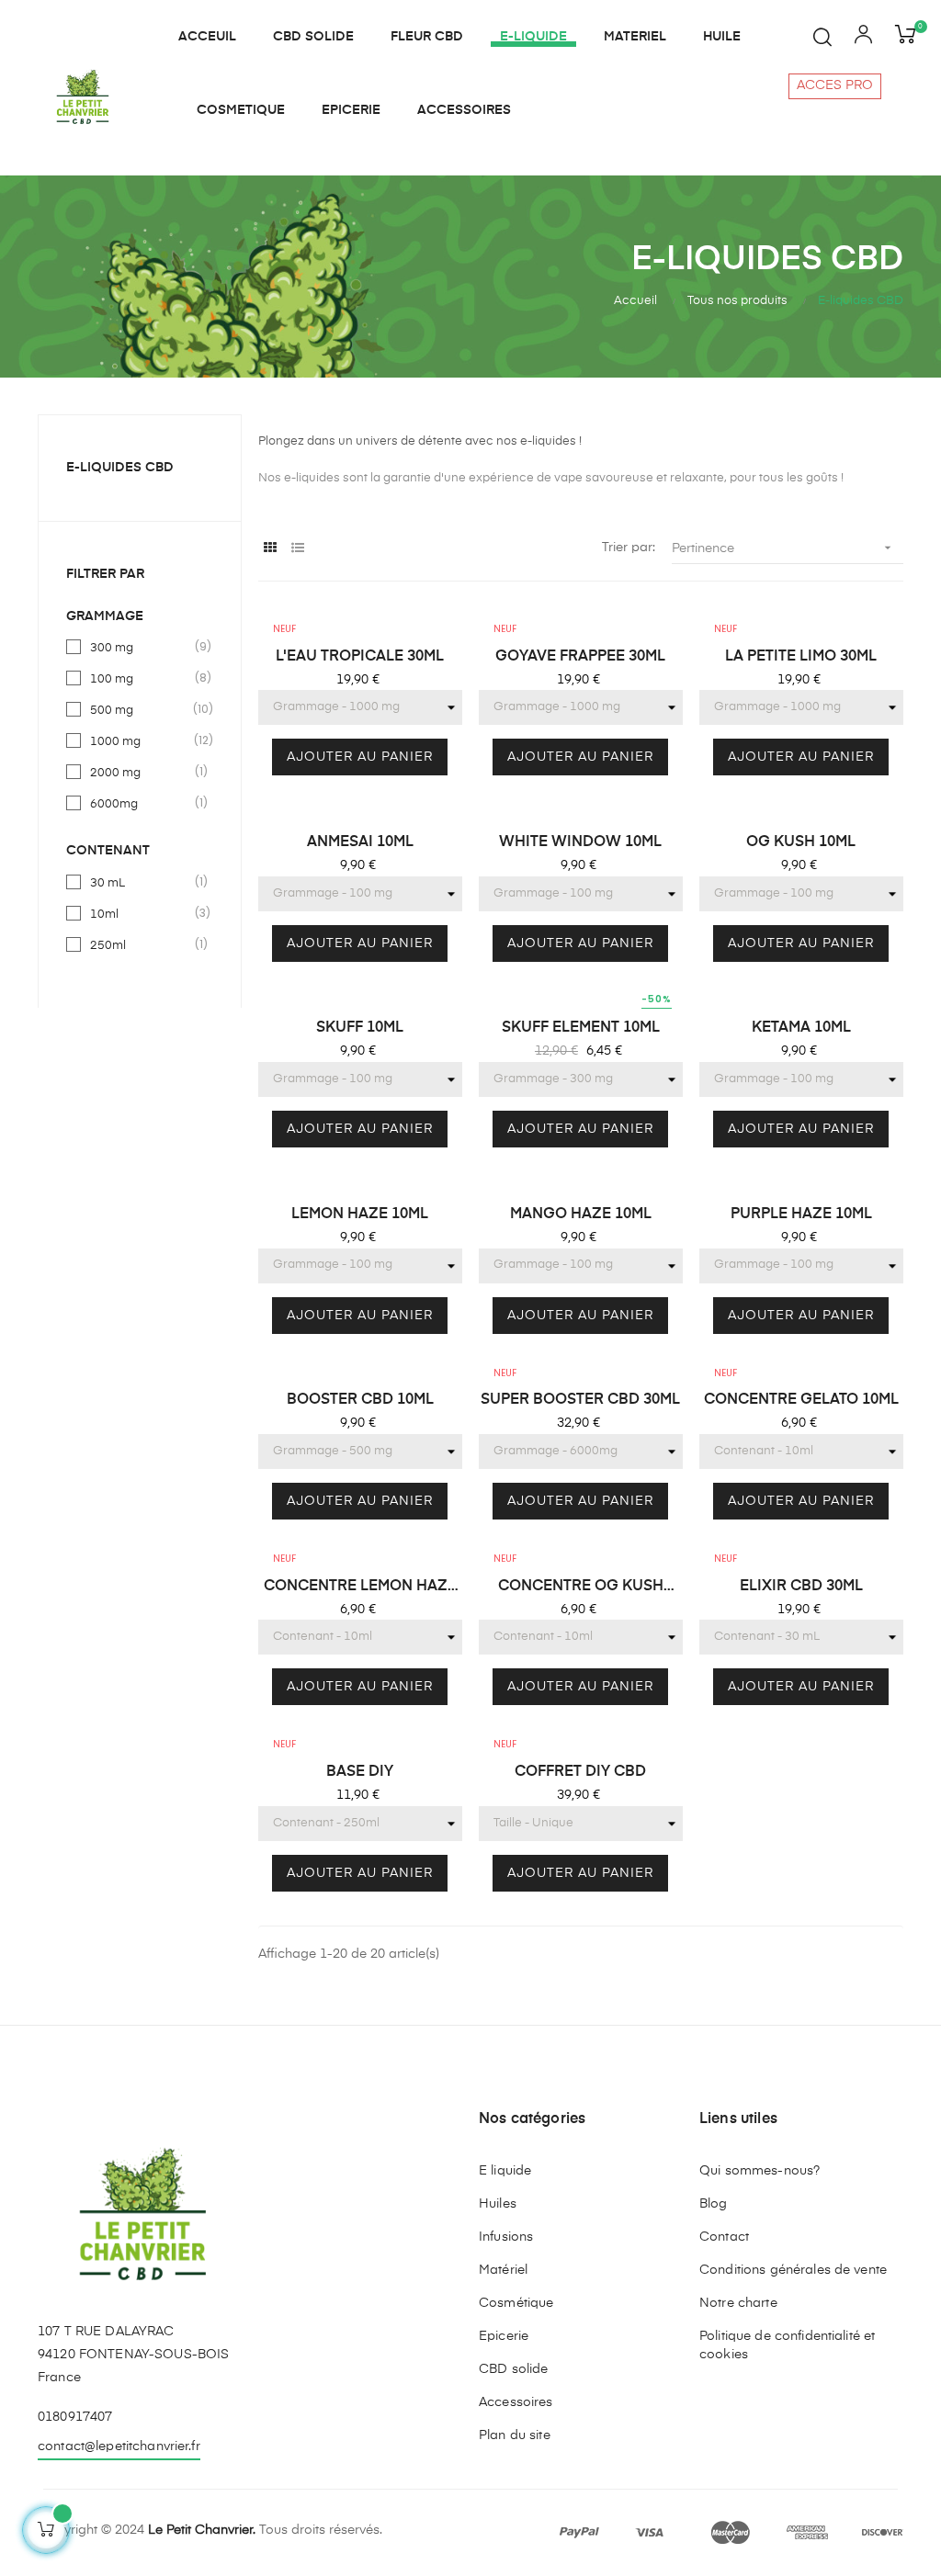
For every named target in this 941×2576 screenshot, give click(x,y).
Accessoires (516, 2402)
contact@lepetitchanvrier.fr (119, 2446)
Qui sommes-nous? (760, 2171)
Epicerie (504, 2336)
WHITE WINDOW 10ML (580, 842)
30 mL (141, 882)
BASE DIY (360, 1772)
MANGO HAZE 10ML (581, 1215)
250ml (141, 944)
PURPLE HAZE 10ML (801, 1215)
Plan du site (515, 2435)
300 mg (141, 647)
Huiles (498, 2204)
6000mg (141, 803)
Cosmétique (516, 2303)
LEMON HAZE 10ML (360, 1215)
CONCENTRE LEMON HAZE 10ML (360, 1587)
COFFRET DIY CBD (580, 1772)
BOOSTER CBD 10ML (360, 1400)
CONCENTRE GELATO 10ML (801, 1400)
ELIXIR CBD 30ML (801, 1587)
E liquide (505, 2171)
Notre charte (738, 2303)
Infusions (506, 2237)
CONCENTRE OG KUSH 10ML (581, 1587)
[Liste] (297, 549)
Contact (724, 2237)
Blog (714, 2204)
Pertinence (783, 548)
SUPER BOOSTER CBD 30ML (580, 1400)
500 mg (141, 709)
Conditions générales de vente (793, 2270)
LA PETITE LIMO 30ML (801, 657)
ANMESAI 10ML (360, 842)
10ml (141, 913)
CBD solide (513, 2369)
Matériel (503, 2270)
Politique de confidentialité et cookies (787, 2345)
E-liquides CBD (120, 468)
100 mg (141, 678)
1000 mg (141, 740)
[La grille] (270, 549)
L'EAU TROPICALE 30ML (360, 657)
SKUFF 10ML (360, 1028)
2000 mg (141, 772)
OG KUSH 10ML (801, 842)
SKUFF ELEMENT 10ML (581, 1028)
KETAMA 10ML (801, 1028)
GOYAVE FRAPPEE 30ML (580, 657)
